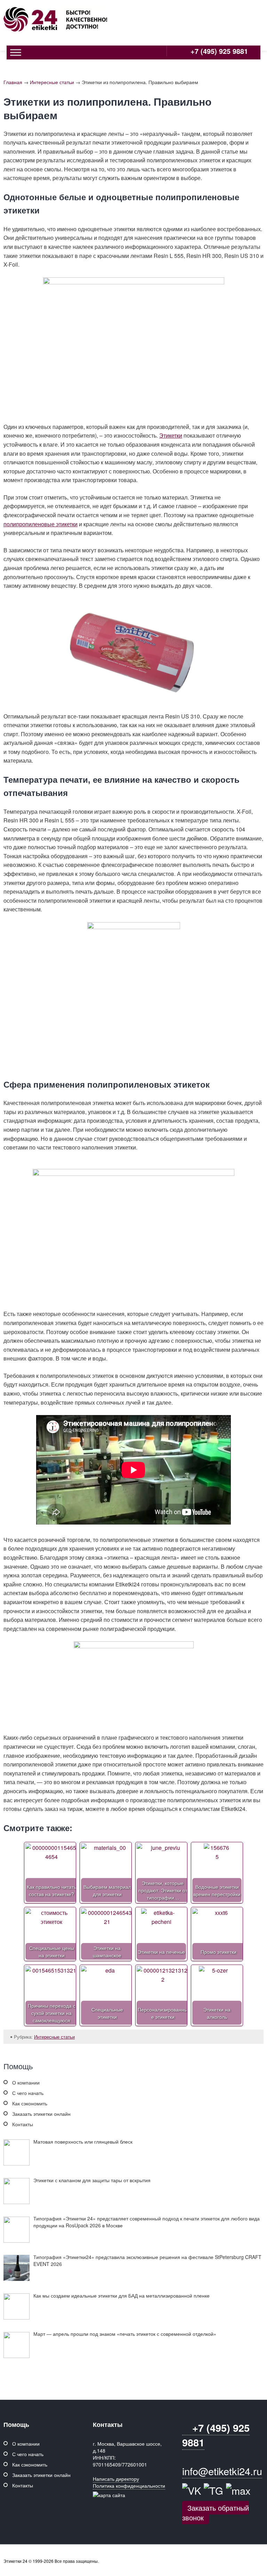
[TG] (213, 2490)
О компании (26, 2082)
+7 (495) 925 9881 (218, 51)
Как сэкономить (30, 2103)
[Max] (238, 2490)
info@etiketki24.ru (222, 2471)
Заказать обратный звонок (216, 2513)
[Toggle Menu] (16, 52)
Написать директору (116, 2479)
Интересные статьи (52, 82)
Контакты (23, 2124)
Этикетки (171, 435)
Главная (13, 82)
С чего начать (28, 2093)
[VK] (192, 2490)
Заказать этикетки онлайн (41, 2114)
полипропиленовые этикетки (41, 524)
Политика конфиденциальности (129, 2486)
